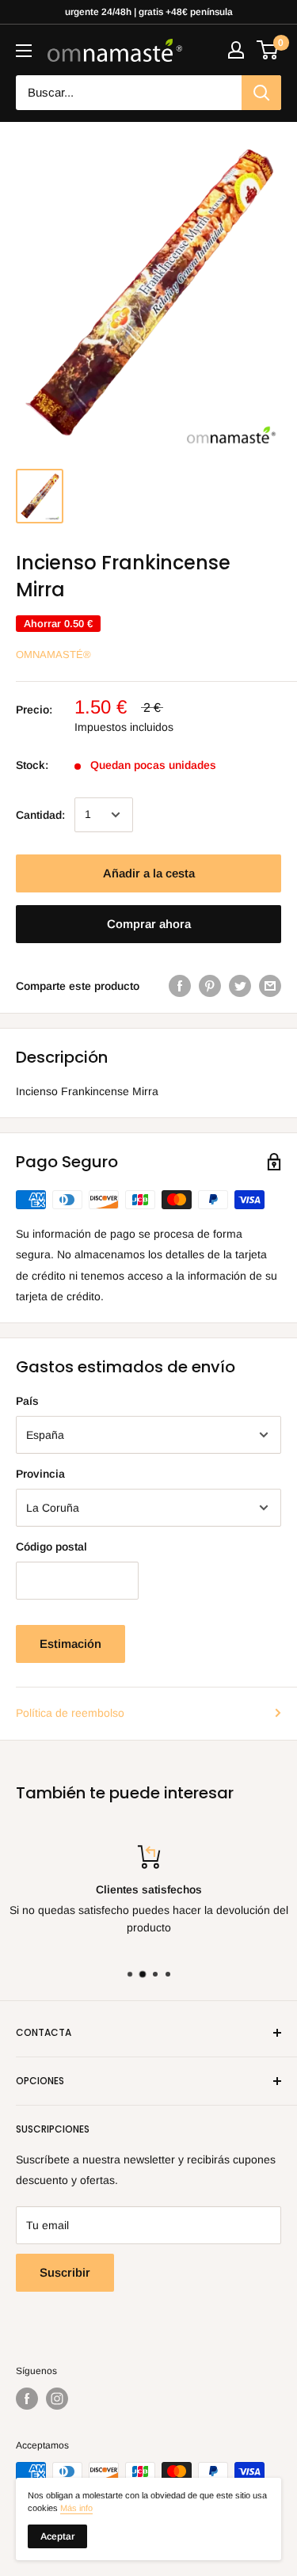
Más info (76, 2508)
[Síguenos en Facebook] (27, 2399)
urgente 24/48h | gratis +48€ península (149, 12)
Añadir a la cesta (149, 873)
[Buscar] (261, 93)
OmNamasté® (53, 654)
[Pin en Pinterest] (210, 986)
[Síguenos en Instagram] (57, 2399)
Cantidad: (40, 815)
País (27, 1401)
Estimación (70, 1644)
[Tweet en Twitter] (240, 986)
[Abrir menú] (24, 51)
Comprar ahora (149, 924)
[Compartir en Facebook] (180, 986)
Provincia (40, 1474)
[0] (268, 50)
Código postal (51, 1547)
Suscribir (65, 2272)
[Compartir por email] (270, 986)
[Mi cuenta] (236, 50)
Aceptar (57, 2536)
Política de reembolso (70, 1713)
